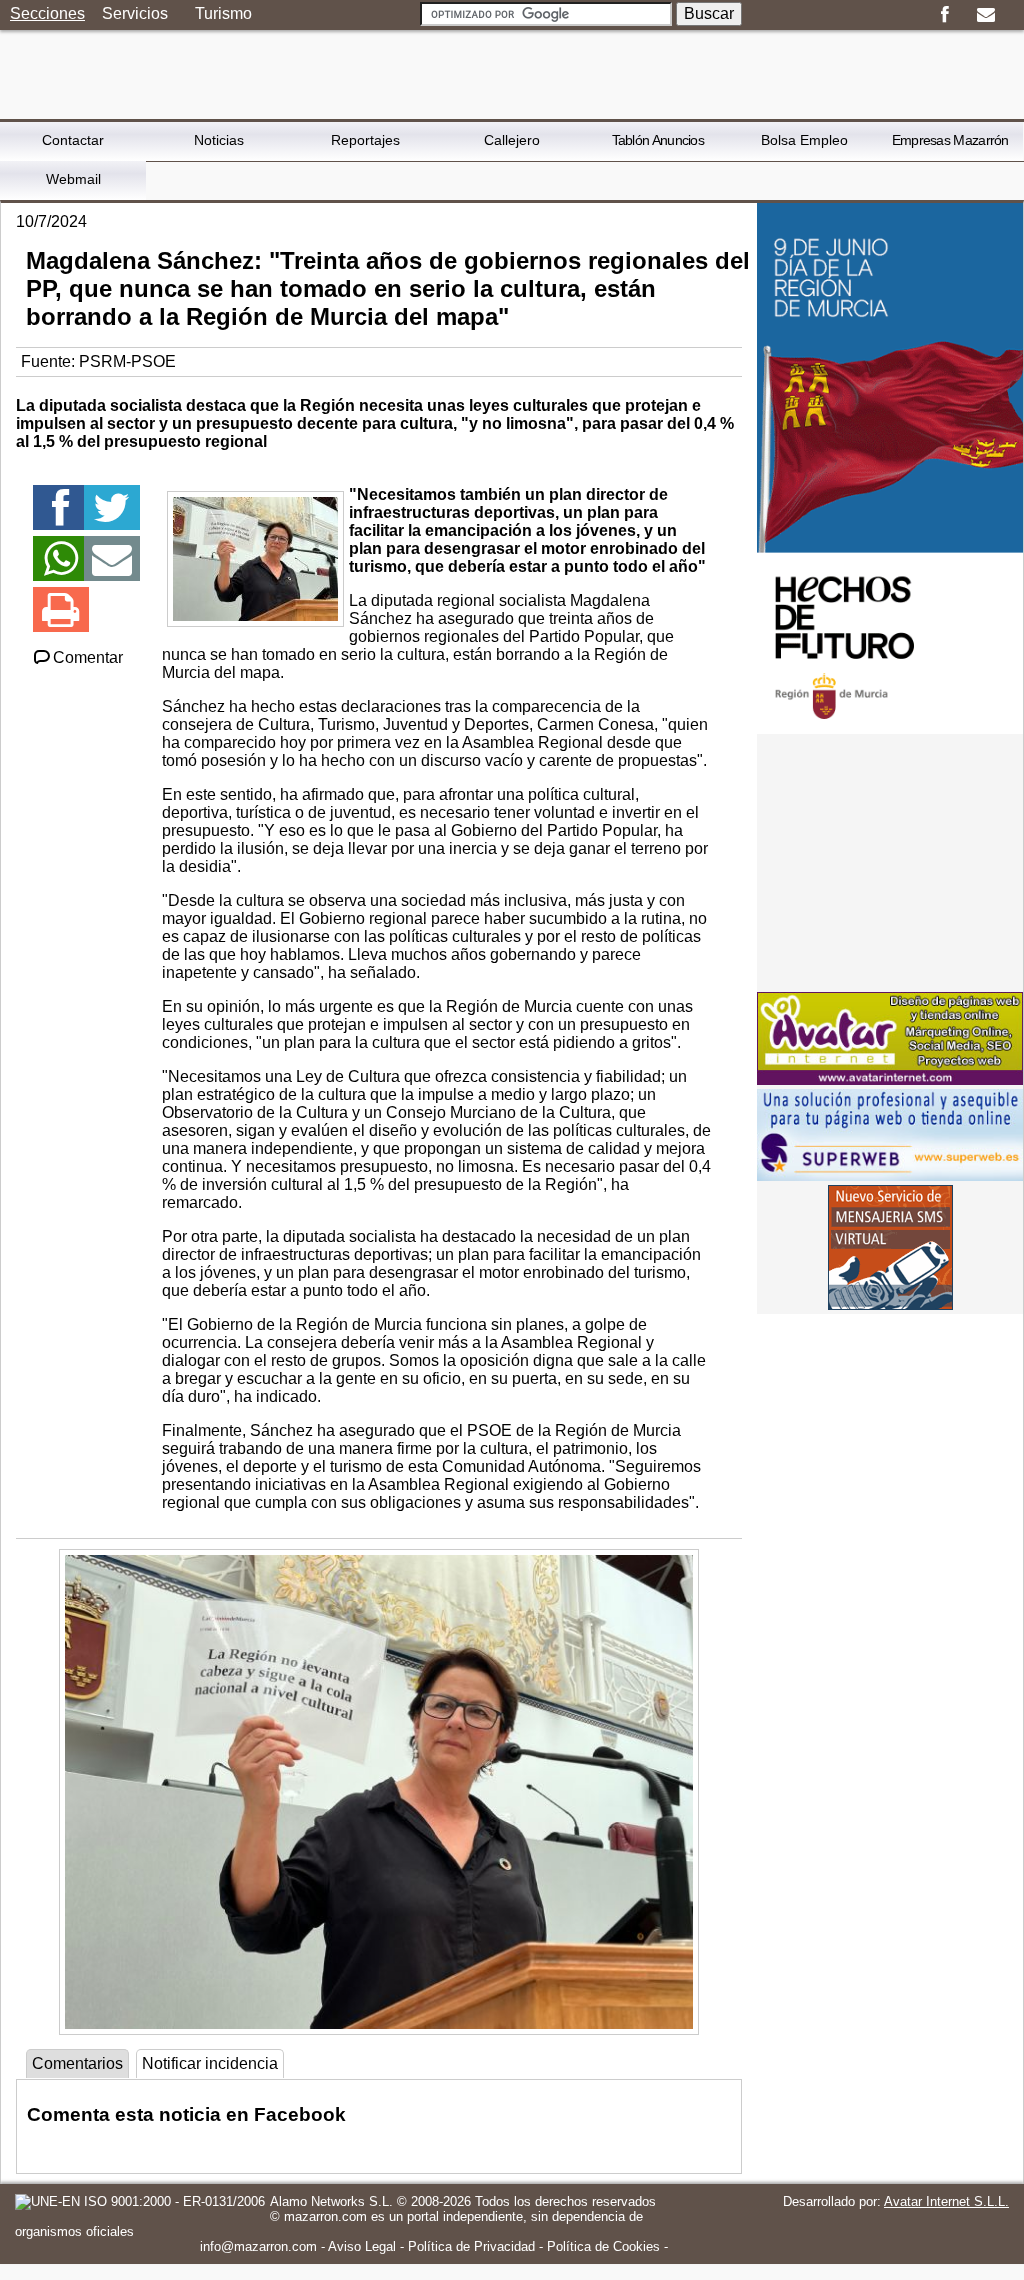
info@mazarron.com (258, 2246)
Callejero (512, 140)
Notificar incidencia (210, 2063)
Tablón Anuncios (658, 140)
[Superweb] (890, 1175)
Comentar (88, 657)
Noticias (219, 140)
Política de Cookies (603, 2246)
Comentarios (77, 2063)
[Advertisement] (890, 863)
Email (985, 15)
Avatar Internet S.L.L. (946, 2201)
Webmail (73, 179)
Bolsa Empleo (804, 140)
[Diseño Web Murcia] (890, 1079)
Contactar (73, 140)
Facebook (944, 15)
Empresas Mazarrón (950, 140)
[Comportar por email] (112, 567)
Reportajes (365, 140)
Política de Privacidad (471, 2246)
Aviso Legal (362, 2246)
